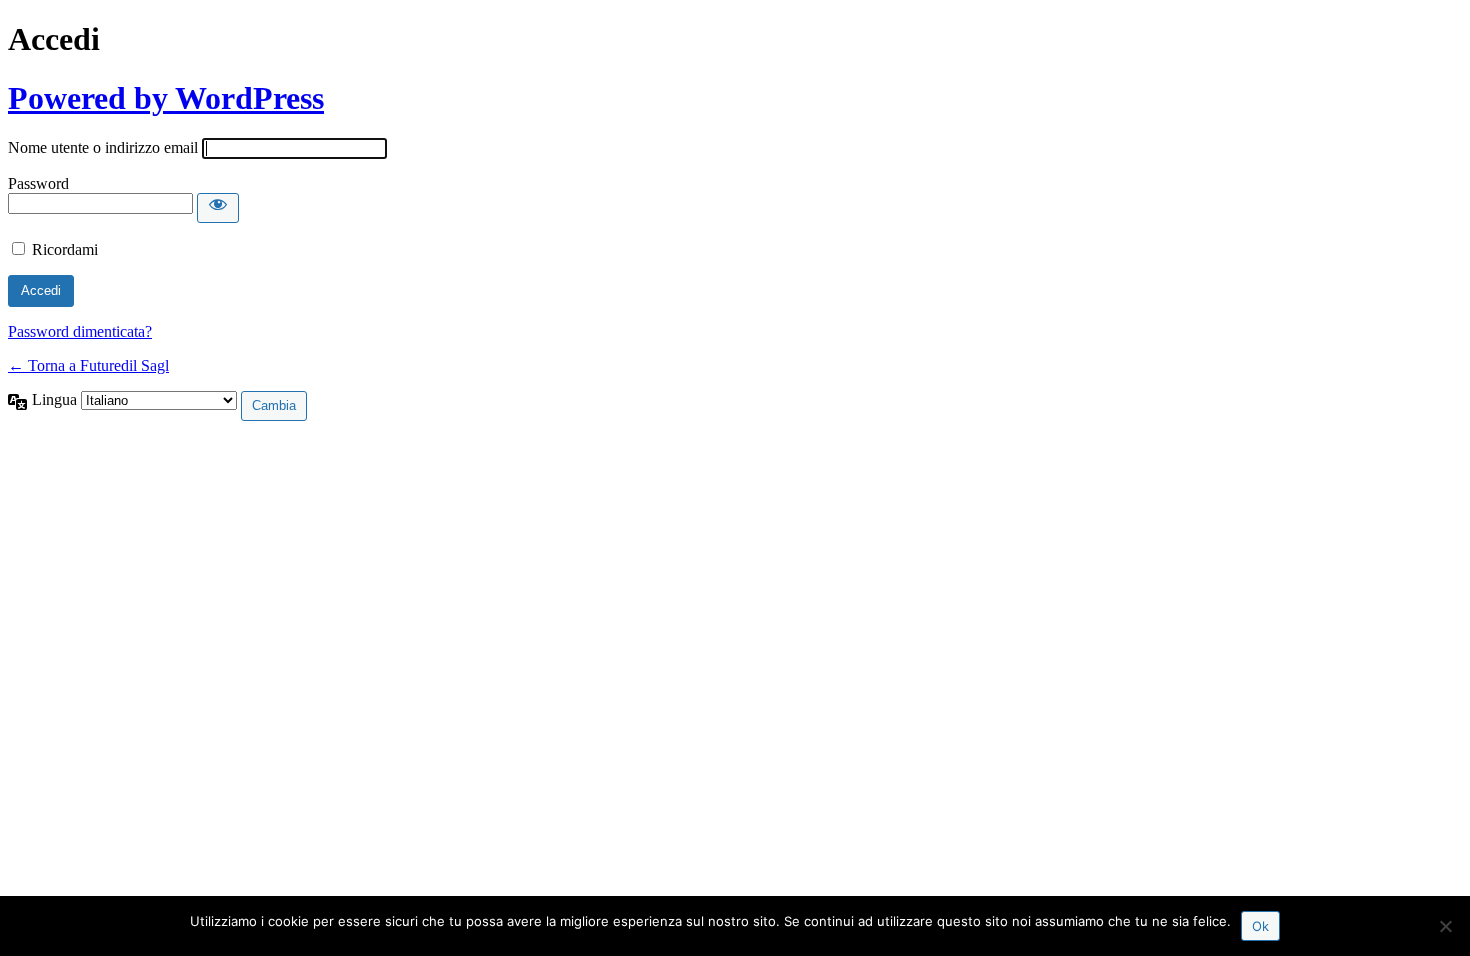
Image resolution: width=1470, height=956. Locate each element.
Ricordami (65, 249)
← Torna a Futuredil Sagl (88, 365)
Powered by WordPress (166, 98)
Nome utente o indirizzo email (103, 147)
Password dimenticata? (80, 331)
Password (38, 183)
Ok (1260, 926)
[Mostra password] (218, 208)
